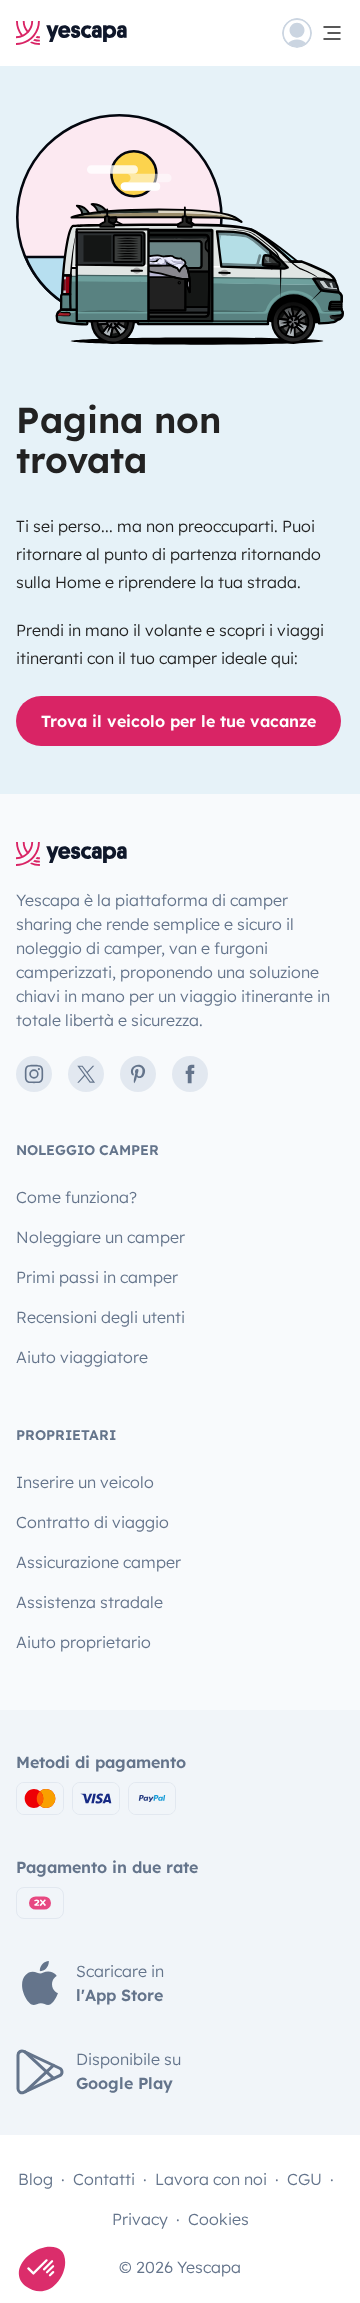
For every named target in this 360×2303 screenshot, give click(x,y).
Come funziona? (76, 1197)
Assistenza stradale (89, 1602)
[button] (42, 2269)
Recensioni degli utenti (100, 1317)
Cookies (218, 2219)
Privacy (140, 2219)
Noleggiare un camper (100, 1237)
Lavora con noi (211, 2179)
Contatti (104, 2179)
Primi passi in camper (97, 1277)
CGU (304, 2179)
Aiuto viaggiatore (82, 1357)
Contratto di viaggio (92, 1522)
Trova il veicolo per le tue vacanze (178, 721)
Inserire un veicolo (85, 1482)
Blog (35, 2179)
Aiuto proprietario (83, 1642)
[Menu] (313, 33)
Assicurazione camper (98, 1562)
